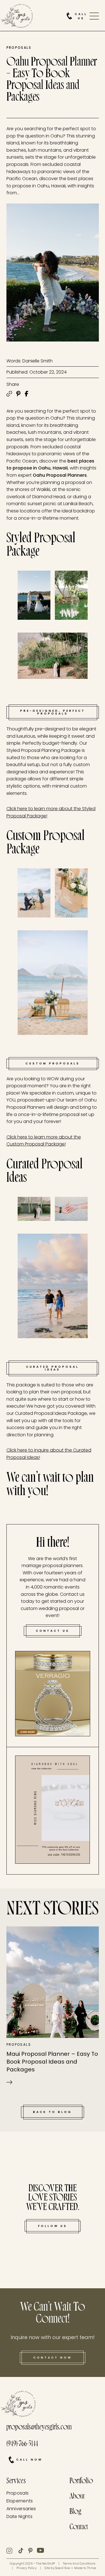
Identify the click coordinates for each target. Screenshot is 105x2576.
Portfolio (81, 2482)
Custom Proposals (53, 1063)
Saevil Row (63, 2568)
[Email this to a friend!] (9, 394)
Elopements (20, 2501)
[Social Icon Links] (12, 2551)
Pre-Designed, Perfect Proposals (53, 712)
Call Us (81, 16)
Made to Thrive (85, 2568)
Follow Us (53, 2226)
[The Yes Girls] (17, 17)
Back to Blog (53, 2112)
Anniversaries (21, 2509)
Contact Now (53, 2358)
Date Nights (20, 2516)
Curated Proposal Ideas (53, 1368)
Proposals (19, 48)
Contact (79, 2528)
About (77, 2497)
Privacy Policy (26, 2568)
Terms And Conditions (79, 2564)
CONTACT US (53, 1631)
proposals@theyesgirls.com (39, 2428)
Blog (75, 2512)
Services (16, 2482)
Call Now (29, 2460)
